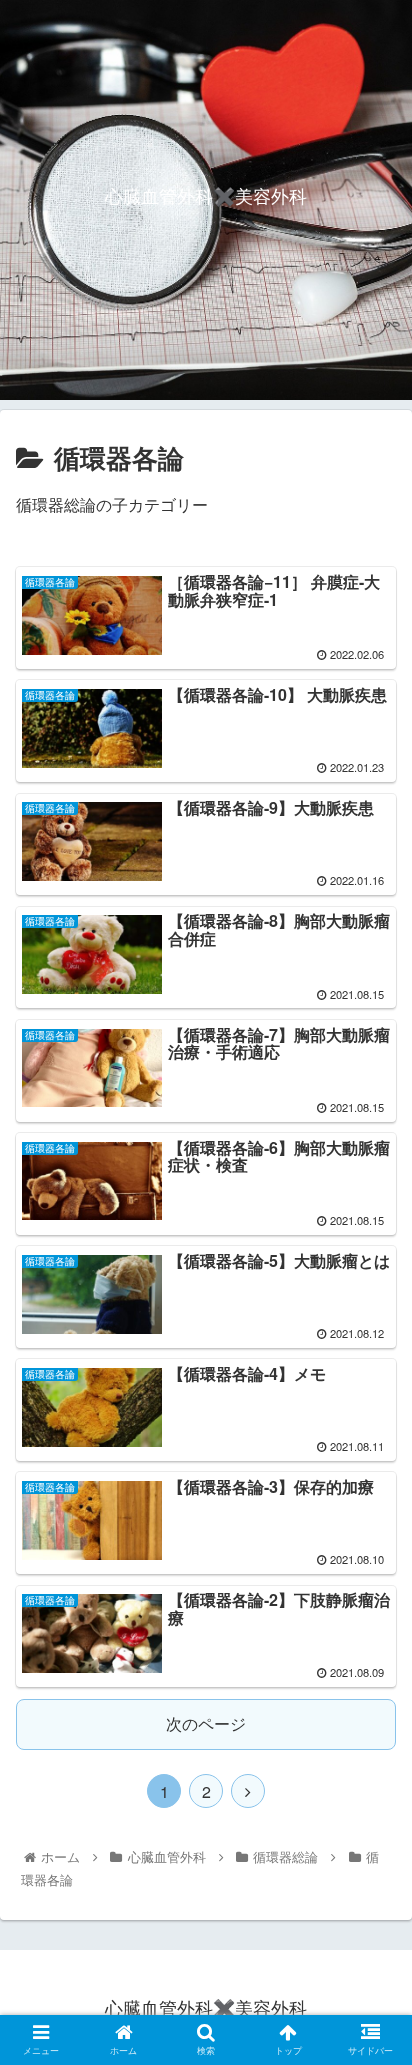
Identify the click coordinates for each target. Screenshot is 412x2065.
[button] (370, 1804)
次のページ (206, 1723)
